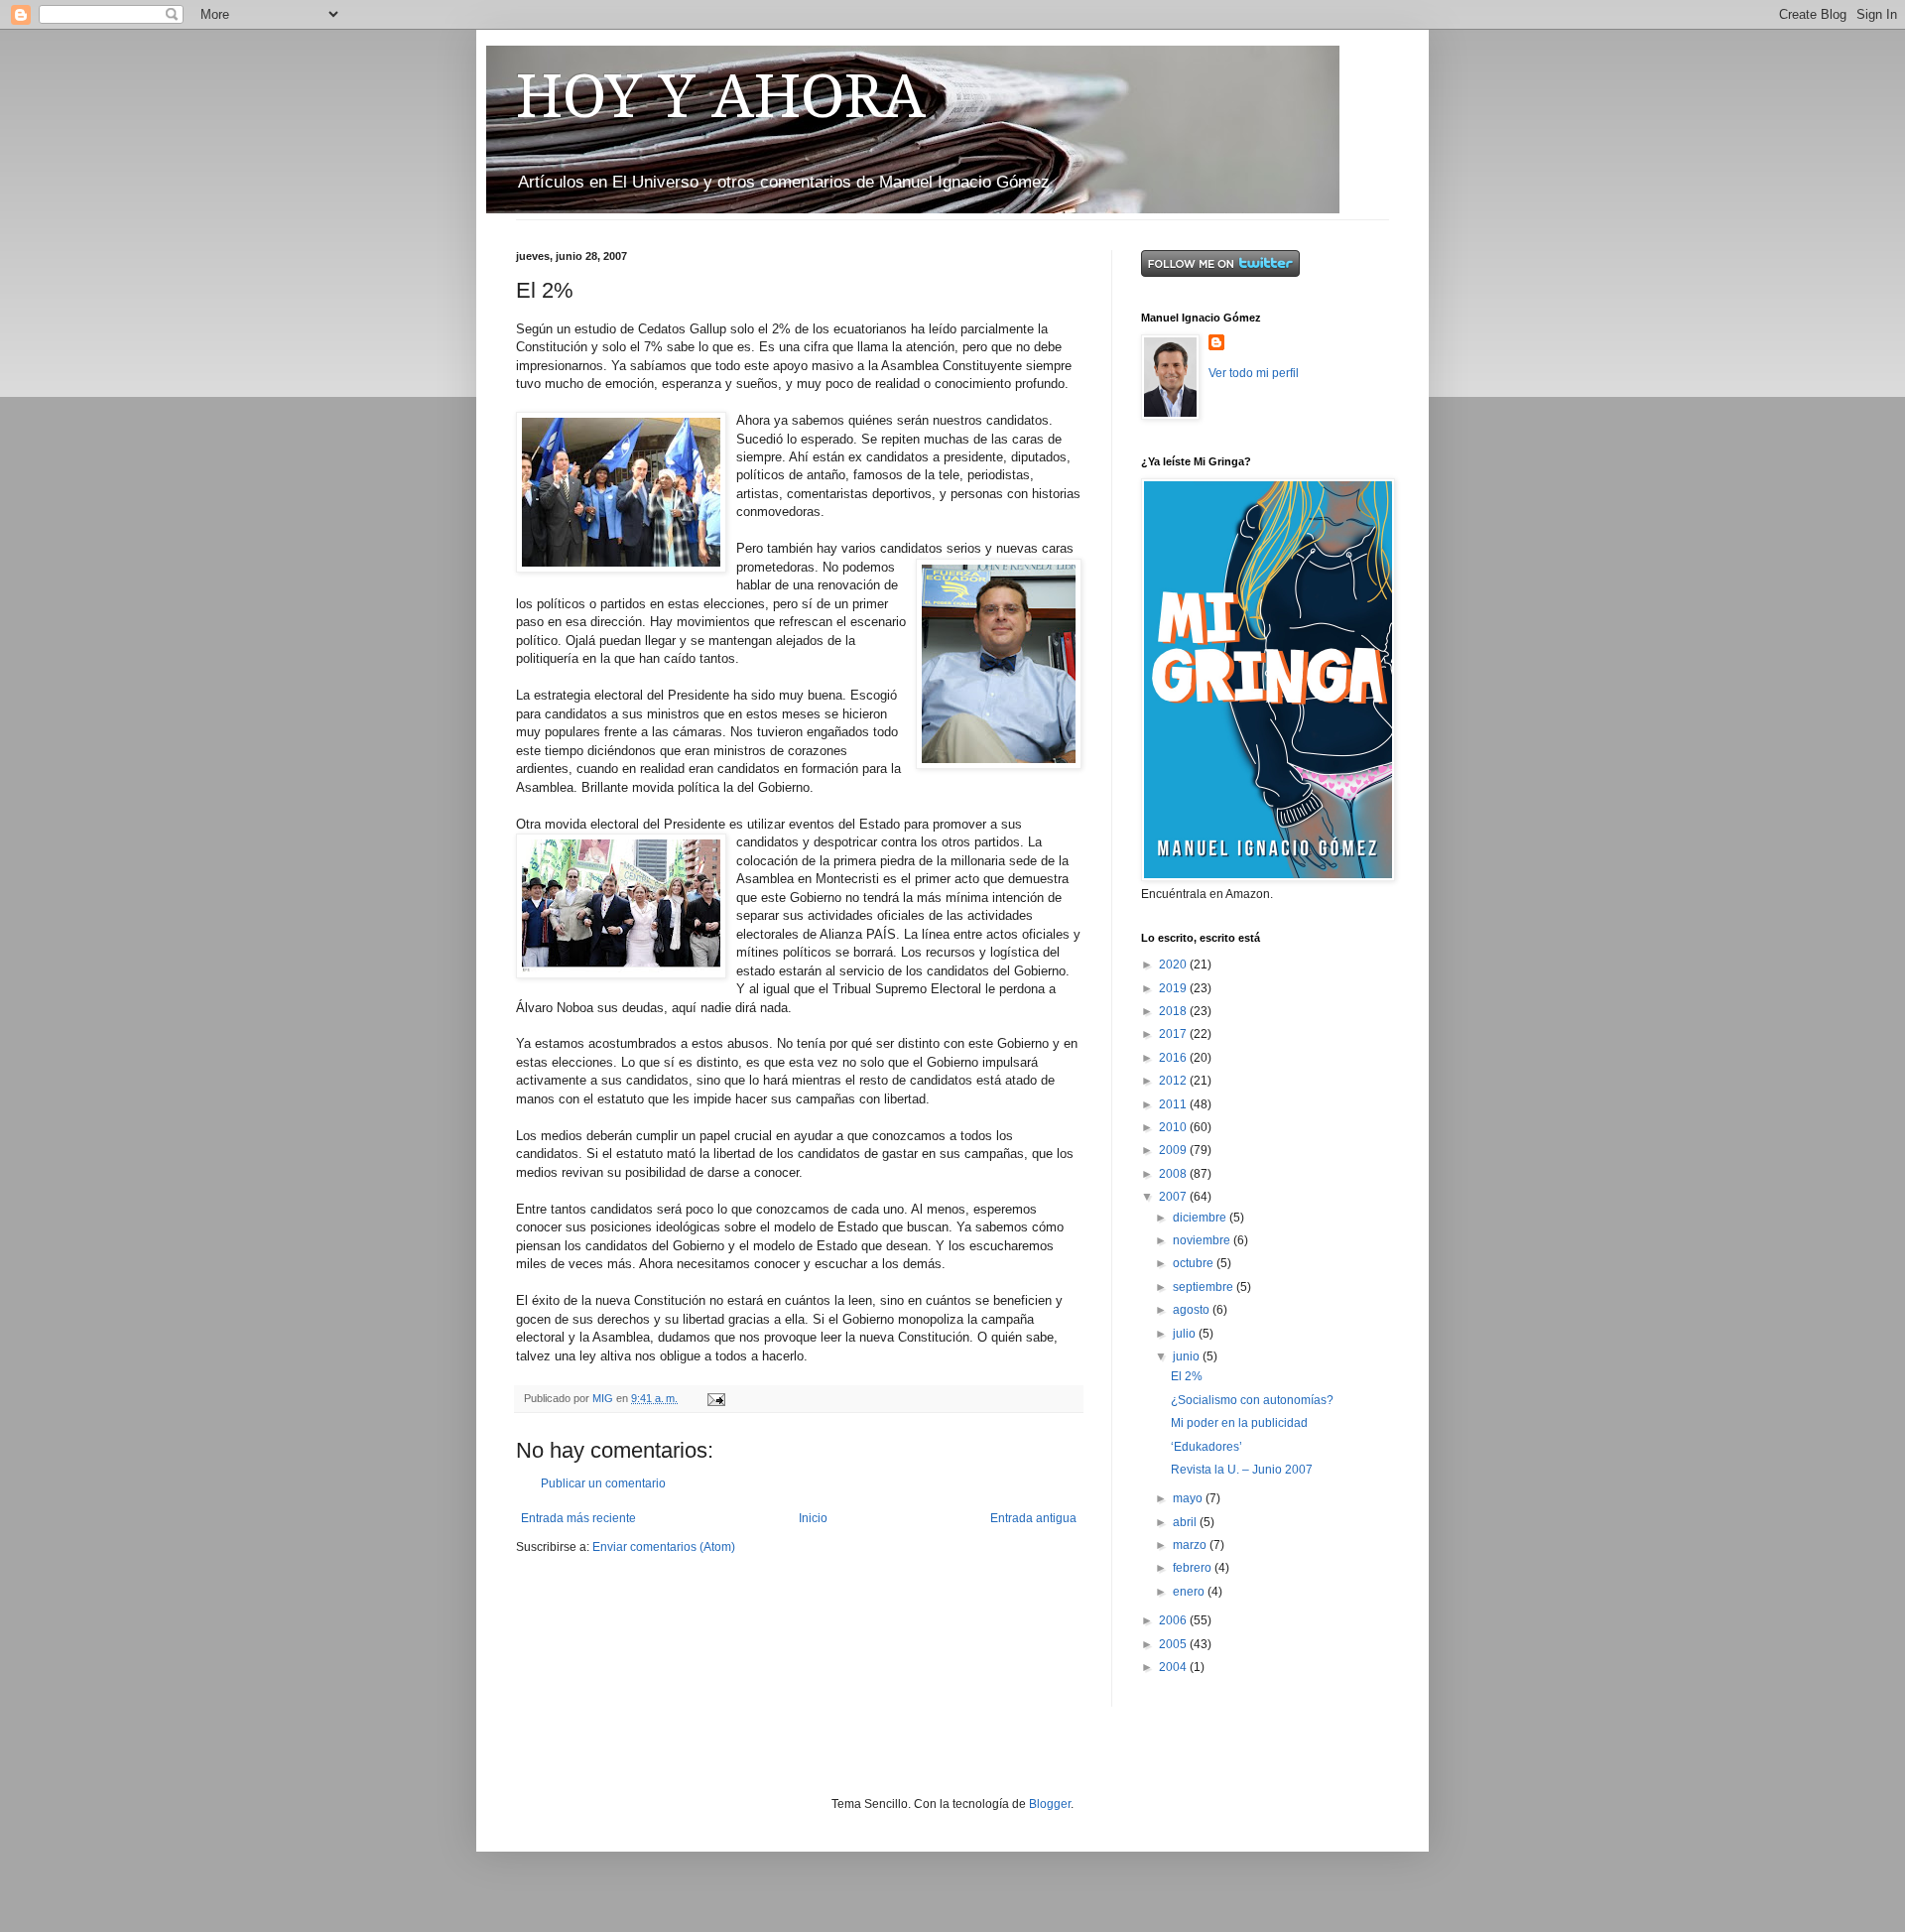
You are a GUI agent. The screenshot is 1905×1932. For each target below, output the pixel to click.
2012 (1174, 1081)
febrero (1194, 1568)
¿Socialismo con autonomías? (1252, 1400)
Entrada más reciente (578, 1518)
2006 (1174, 1620)
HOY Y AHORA (721, 96)
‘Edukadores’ (1206, 1447)
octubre (1195, 1263)
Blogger (1050, 1804)
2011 (1174, 1104)
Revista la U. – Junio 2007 (1242, 1470)
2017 (1174, 1034)
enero (1190, 1592)
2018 (1174, 1011)
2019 (1174, 988)
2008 (1174, 1174)
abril (1186, 1522)
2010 (1174, 1127)
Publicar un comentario (603, 1483)
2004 (1174, 1667)
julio (1186, 1334)
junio (1188, 1356)
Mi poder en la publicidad (1239, 1423)
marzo (1191, 1545)
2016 (1174, 1058)
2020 (1174, 965)
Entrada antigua (1033, 1518)
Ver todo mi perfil (1254, 373)
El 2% (1187, 1376)
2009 (1174, 1150)
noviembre (1203, 1240)
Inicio (813, 1518)
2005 (1174, 1644)
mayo (1189, 1498)
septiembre (1205, 1287)
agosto (1193, 1310)
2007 (1174, 1197)
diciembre (1201, 1218)
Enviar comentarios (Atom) (664, 1547)
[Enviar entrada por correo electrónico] (715, 1398)
